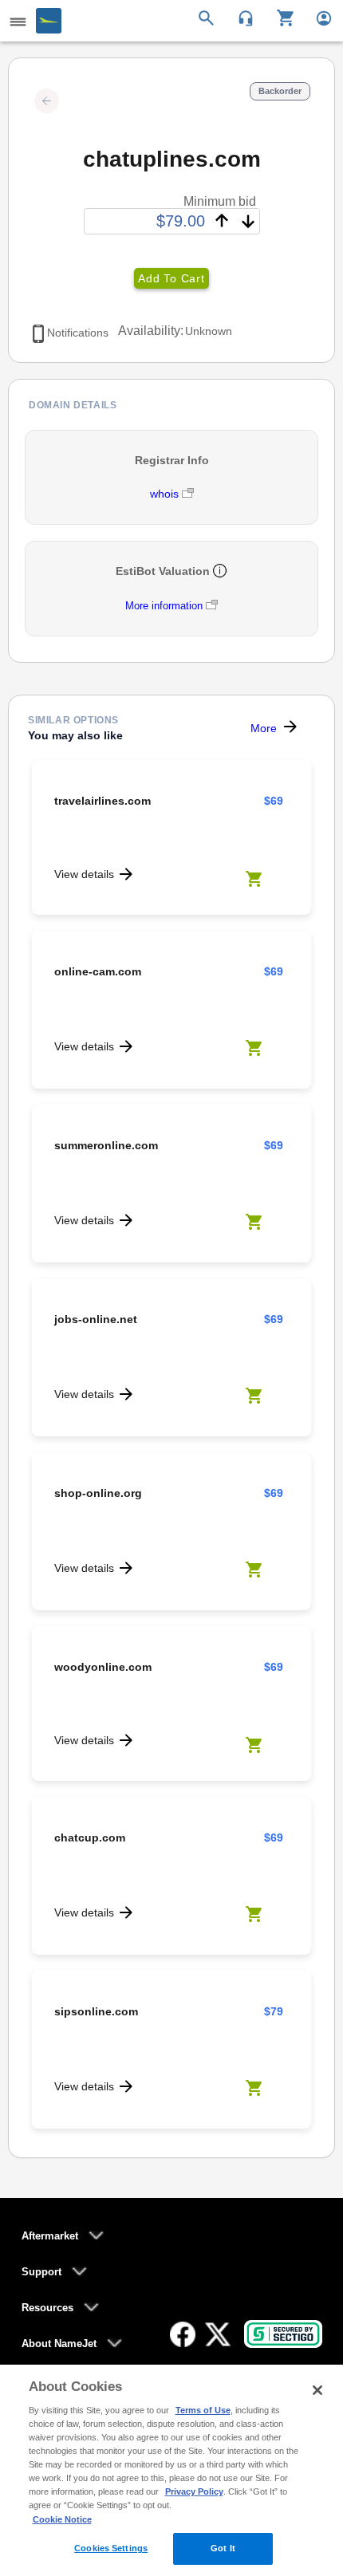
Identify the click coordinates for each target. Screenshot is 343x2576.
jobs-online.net (96, 1319)
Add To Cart (171, 278)
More (264, 728)
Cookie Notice (62, 2519)
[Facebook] (183, 2334)
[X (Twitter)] (218, 2334)
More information (164, 606)
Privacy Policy (194, 2491)
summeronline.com (106, 1145)
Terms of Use (203, 2410)
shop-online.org (98, 1493)
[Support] (240, 17)
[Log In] (317, 17)
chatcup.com (90, 1837)
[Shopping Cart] (280, 17)
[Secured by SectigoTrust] (283, 2334)
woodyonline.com (103, 1667)
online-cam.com (98, 971)
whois (166, 494)
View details (84, 874)
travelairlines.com (103, 801)
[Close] (317, 2390)
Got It (223, 2548)
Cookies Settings (111, 2548)
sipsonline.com (96, 2011)
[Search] (209, 17)
